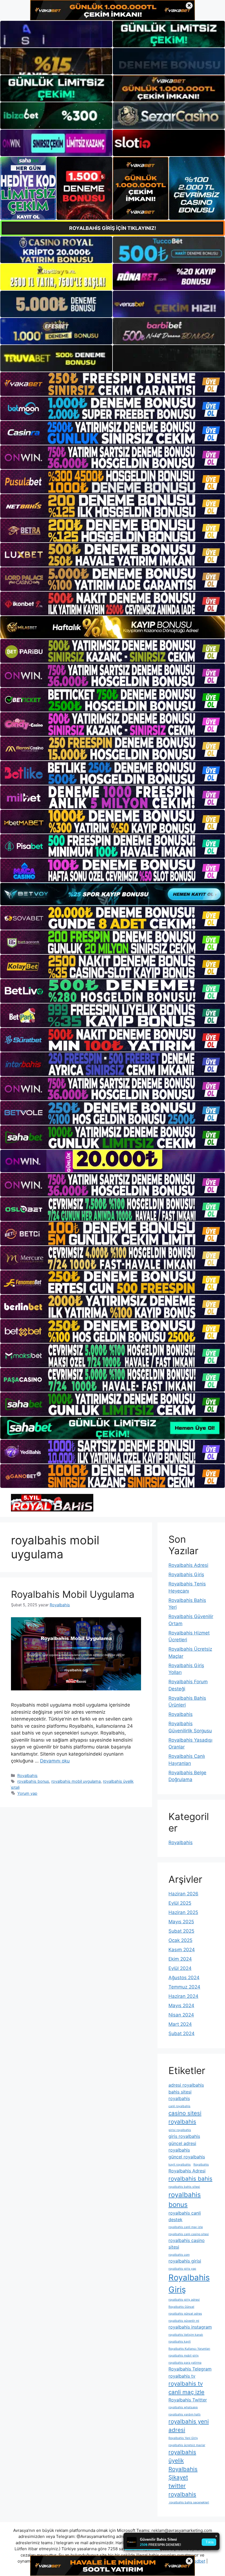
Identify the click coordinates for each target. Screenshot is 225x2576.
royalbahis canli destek (185, 2216)
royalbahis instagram (190, 2327)
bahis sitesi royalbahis (180, 2095)
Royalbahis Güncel (181, 2307)
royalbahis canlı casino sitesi (189, 2234)
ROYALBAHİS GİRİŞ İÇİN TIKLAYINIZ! (113, 228)
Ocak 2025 (180, 1940)
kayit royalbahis (180, 2165)
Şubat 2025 (181, 1931)
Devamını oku (55, 1761)
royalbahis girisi (185, 2261)
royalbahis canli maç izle (186, 2227)
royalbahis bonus (33, 1781)
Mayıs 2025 (181, 1922)
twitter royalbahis (182, 2490)
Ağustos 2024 (184, 1978)
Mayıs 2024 (181, 2006)
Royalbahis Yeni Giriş (183, 2438)
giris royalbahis (184, 2136)
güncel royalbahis (187, 2157)
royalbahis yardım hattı (185, 2414)
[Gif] (113, 627)
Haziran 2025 (183, 1912)
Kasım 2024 (182, 1950)
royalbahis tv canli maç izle (186, 2388)
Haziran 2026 (183, 1894)
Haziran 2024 (183, 1996)
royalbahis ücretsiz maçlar (187, 2445)
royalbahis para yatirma (185, 2363)
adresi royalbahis (186, 2085)
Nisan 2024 (181, 2015)
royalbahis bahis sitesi (184, 2187)
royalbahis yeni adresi (189, 2426)
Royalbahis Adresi (188, 1565)
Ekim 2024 (180, 1959)
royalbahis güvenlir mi (184, 2321)
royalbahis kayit (180, 2342)
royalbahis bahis (190, 2179)
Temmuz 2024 (184, 1987)
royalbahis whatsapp (183, 2407)
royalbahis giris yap (182, 2269)
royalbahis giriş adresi (184, 2300)
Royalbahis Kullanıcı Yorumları (189, 2349)
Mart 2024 (180, 2024)
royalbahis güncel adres (185, 2314)
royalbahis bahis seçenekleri (189, 2502)
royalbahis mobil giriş (184, 2356)
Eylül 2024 (180, 1968)
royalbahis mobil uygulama (76, 1781)
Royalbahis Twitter (188, 2400)
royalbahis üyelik (182, 2456)
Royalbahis (27, 1775)
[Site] (113, 384)
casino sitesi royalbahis (185, 2117)
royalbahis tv (182, 2376)
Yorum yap (27, 1793)
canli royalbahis (179, 2106)
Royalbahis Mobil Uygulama (73, 1594)
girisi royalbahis (180, 2130)
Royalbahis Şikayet (183, 2473)
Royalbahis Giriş (186, 1574)
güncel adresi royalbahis (182, 2147)
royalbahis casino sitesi (187, 2244)
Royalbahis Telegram (190, 2369)
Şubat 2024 (182, 2033)
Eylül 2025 (180, 1903)
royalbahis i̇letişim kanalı (186, 2335)
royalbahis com (179, 2255)
